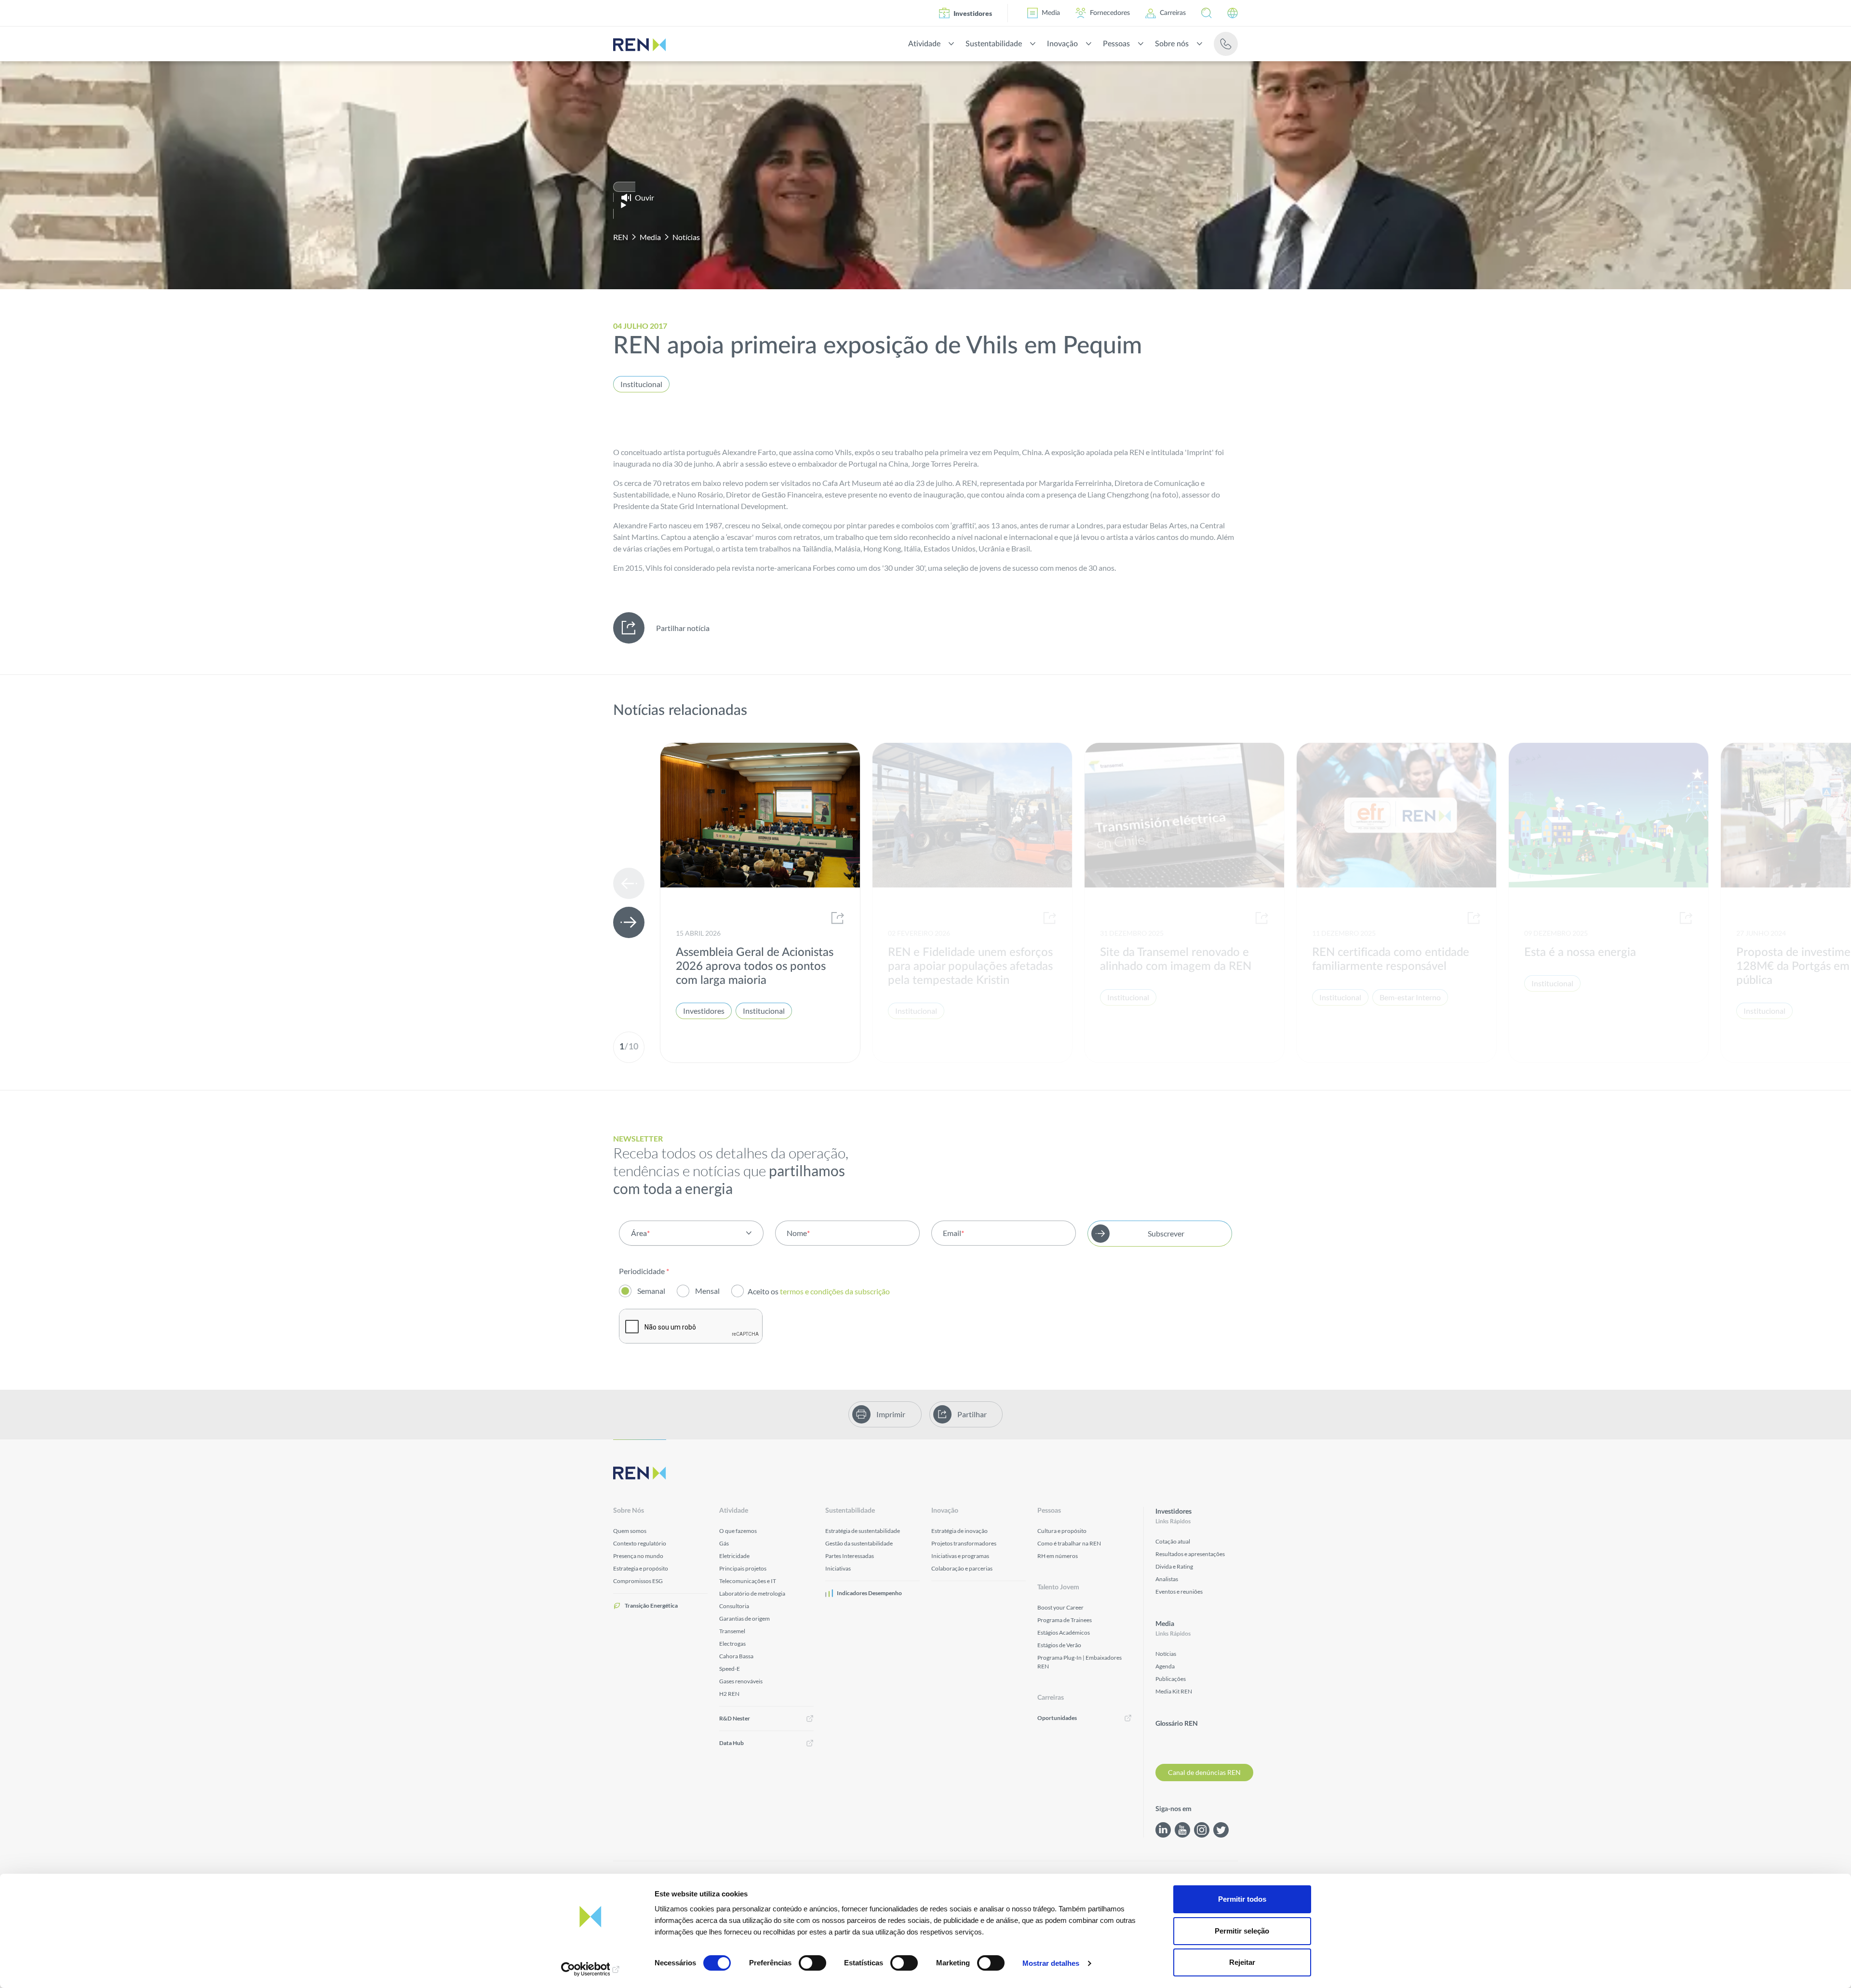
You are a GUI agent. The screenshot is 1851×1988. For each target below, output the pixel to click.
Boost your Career (1060, 1607)
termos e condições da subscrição (836, 1291)
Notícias (686, 237)
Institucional (641, 384)
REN (621, 237)
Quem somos (630, 1531)
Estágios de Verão (1059, 1645)
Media (1051, 13)
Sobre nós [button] (1172, 44)
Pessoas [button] (1116, 44)
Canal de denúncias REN (1204, 1772)
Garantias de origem (744, 1619)
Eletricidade (734, 1556)
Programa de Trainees (1065, 1620)
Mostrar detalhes (1051, 1963)
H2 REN (729, 1694)
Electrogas (732, 1644)
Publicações (1171, 1679)
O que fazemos (738, 1531)
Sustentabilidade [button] (994, 44)
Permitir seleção (1242, 1931)
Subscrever (1166, 1233)
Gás (724, 1543)
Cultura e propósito (1062, 1531)
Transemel (732, 1631)
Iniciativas (838, 1568)
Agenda (1165, 1666)
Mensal (707, 1291)
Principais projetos (743, 1568)
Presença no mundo (638, 1556)
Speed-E (730, 1669)
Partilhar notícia (683, 628)
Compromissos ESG (638, 1581)
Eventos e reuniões (1179, 1592)
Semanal (651, 1291)
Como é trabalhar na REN (1069, 1543)
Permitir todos (1242, 1899)
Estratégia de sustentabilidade (863, 1531)
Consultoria (734, 1606)
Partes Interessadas (850, 1556)
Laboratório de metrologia (752, 1593)
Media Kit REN (1174, 1691)
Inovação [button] (1062, 44)
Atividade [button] (924, 44)
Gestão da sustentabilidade (859, 1543)
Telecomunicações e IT (748, 1581)
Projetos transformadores (964, 1543)
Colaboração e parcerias (962, 1568)
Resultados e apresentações (1190, 1554)
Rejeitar (1242, 1962)
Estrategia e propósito (641, 1568)
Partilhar (972, 1414)
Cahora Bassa (736, 1656)
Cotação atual (1173, 1541)
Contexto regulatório (640, 1543)
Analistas (1167, 1579)
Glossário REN (1177, 1724)
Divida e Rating (1174, 1566)
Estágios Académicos (1064, 1632)
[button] (1207, 13)
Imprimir (891, 1414)
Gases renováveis (741, 1681)
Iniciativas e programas (960, 1556)
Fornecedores (1110, 13)
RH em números (1058, 1556)
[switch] (812, 1963)
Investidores (973, 13)
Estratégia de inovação (959, 1531)
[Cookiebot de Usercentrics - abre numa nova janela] (591, 1969)
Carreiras (1173, 13)
